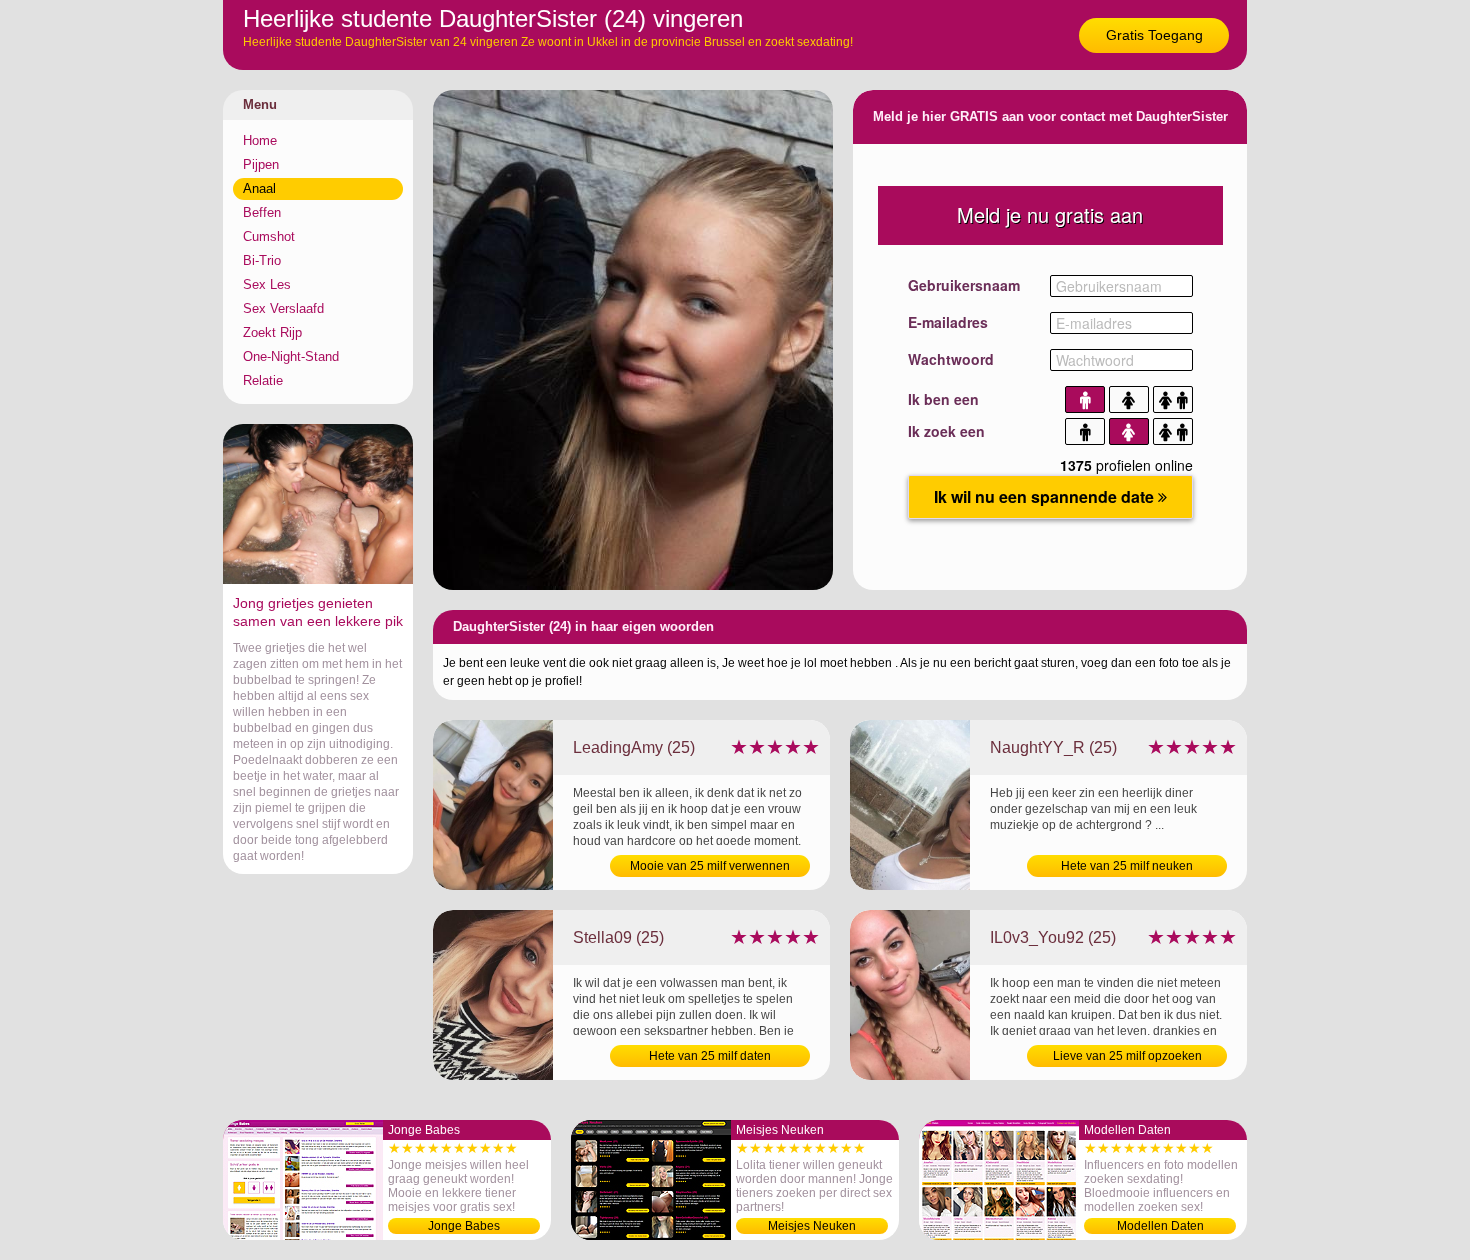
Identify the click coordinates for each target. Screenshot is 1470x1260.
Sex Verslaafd (283, 308)
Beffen (262, 212)
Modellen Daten (1160, 1226)
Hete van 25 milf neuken (1127, 866)
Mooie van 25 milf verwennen (710, 866)
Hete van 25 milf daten (710, 1056)
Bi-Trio (262, 260)
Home (260, 140)
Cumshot (269, 236)
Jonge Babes (464, 1226)
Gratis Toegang (1154, 35)
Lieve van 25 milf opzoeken (1127, 1056)
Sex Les (267, 284)
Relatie (263, 380)
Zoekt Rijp (272, 332)
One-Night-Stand (291, 356)
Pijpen (261, 164)
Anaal (259, 188)
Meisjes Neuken (812, 1226)
